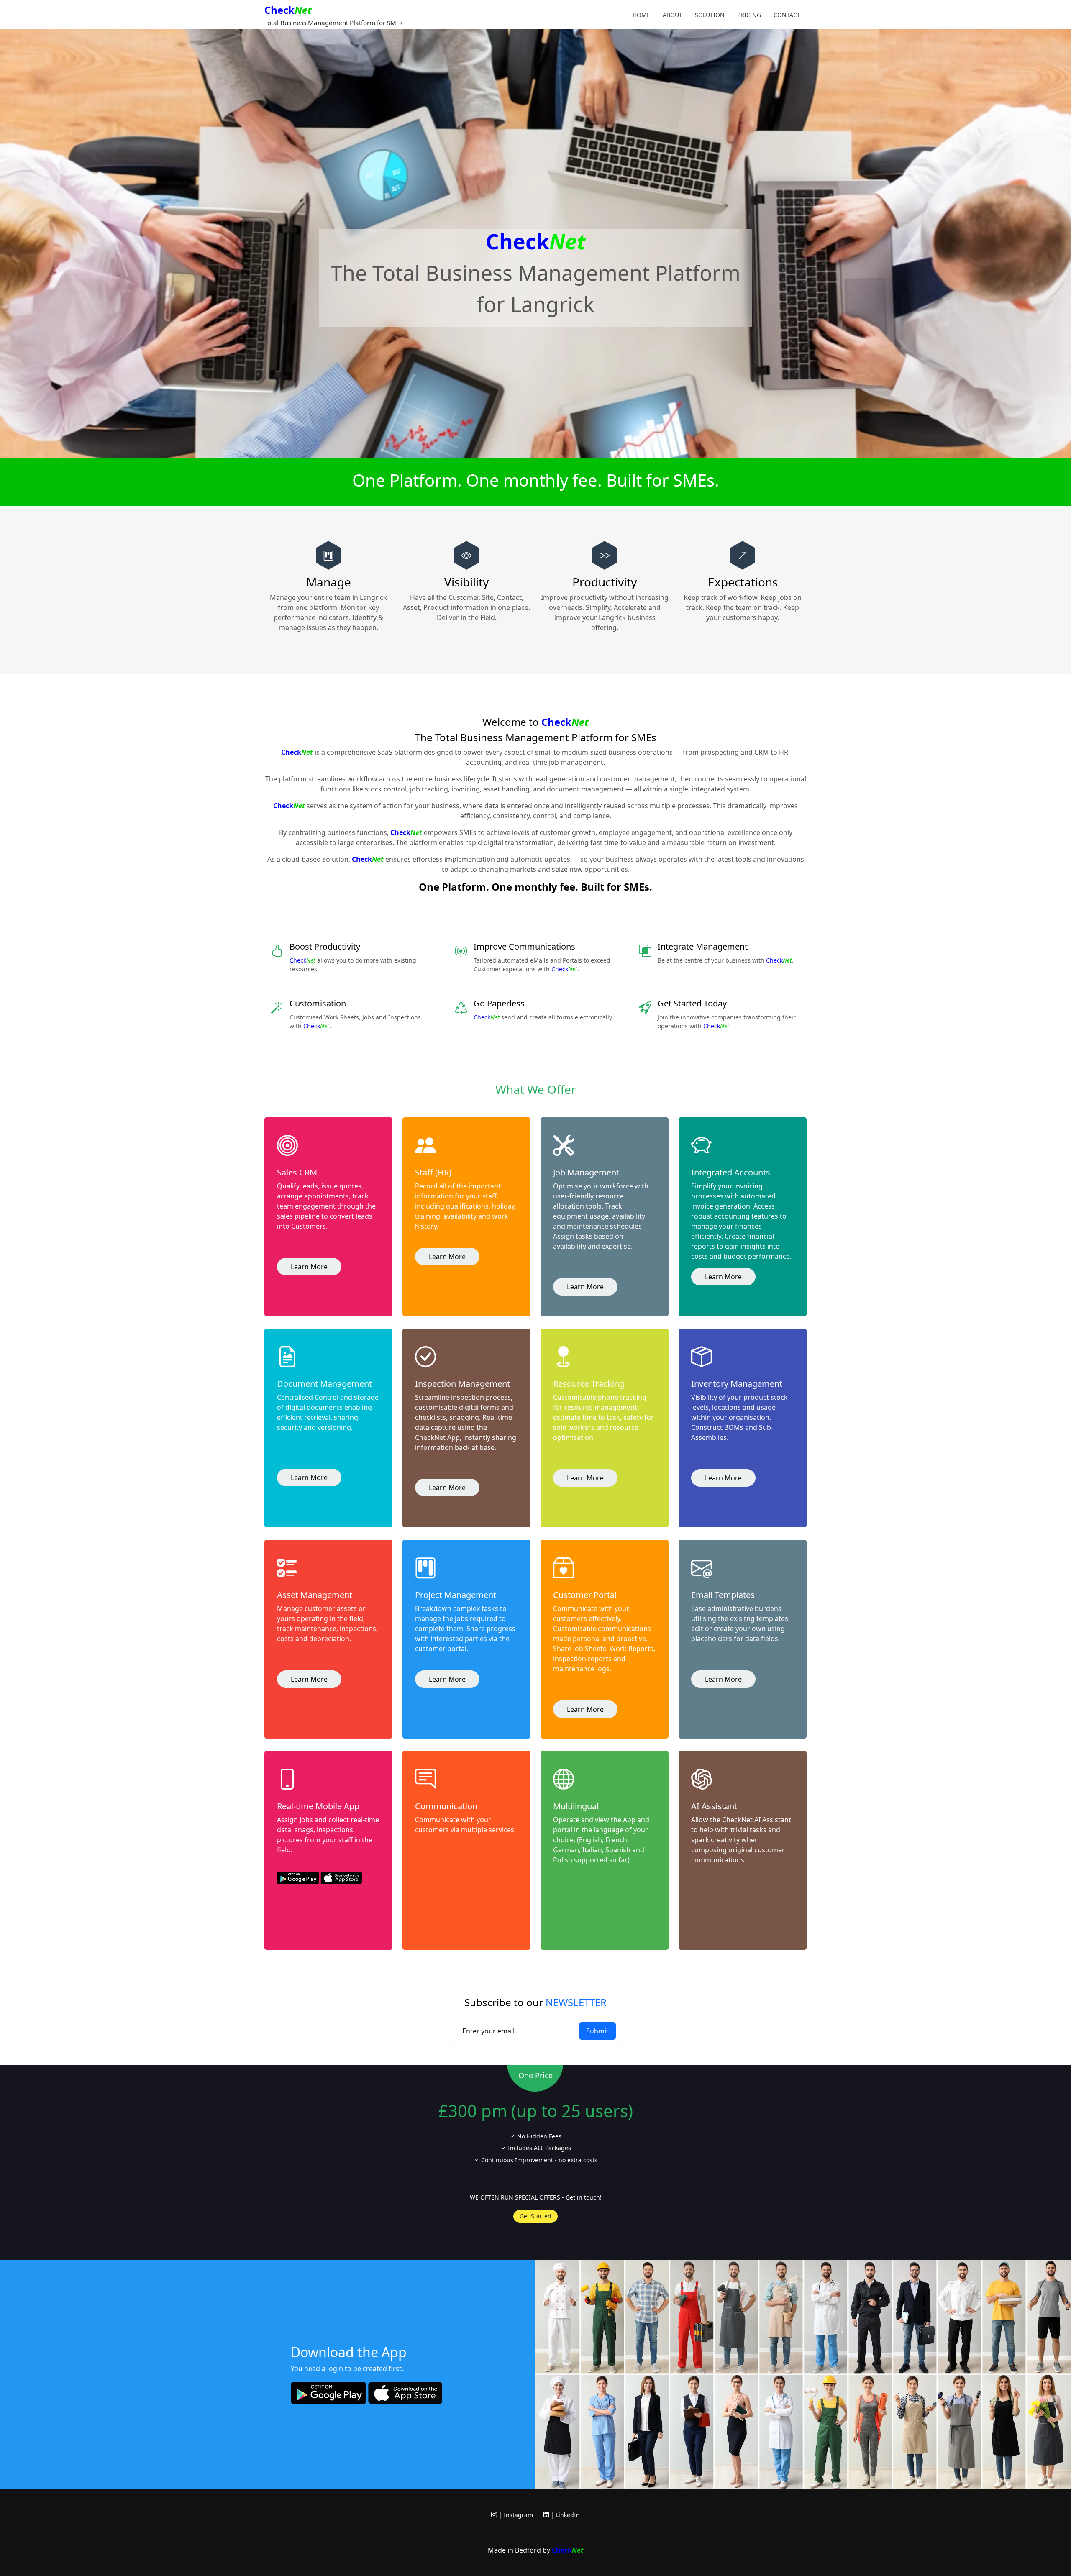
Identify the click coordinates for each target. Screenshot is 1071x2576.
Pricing (749, 15)
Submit (597, 2031)
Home (641, 15)
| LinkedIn (564, 2515)
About (673, 15)
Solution (710, 15)
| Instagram (515, 2515)
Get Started (535, 2216)
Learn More (309, 1267)
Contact (787, 15)
